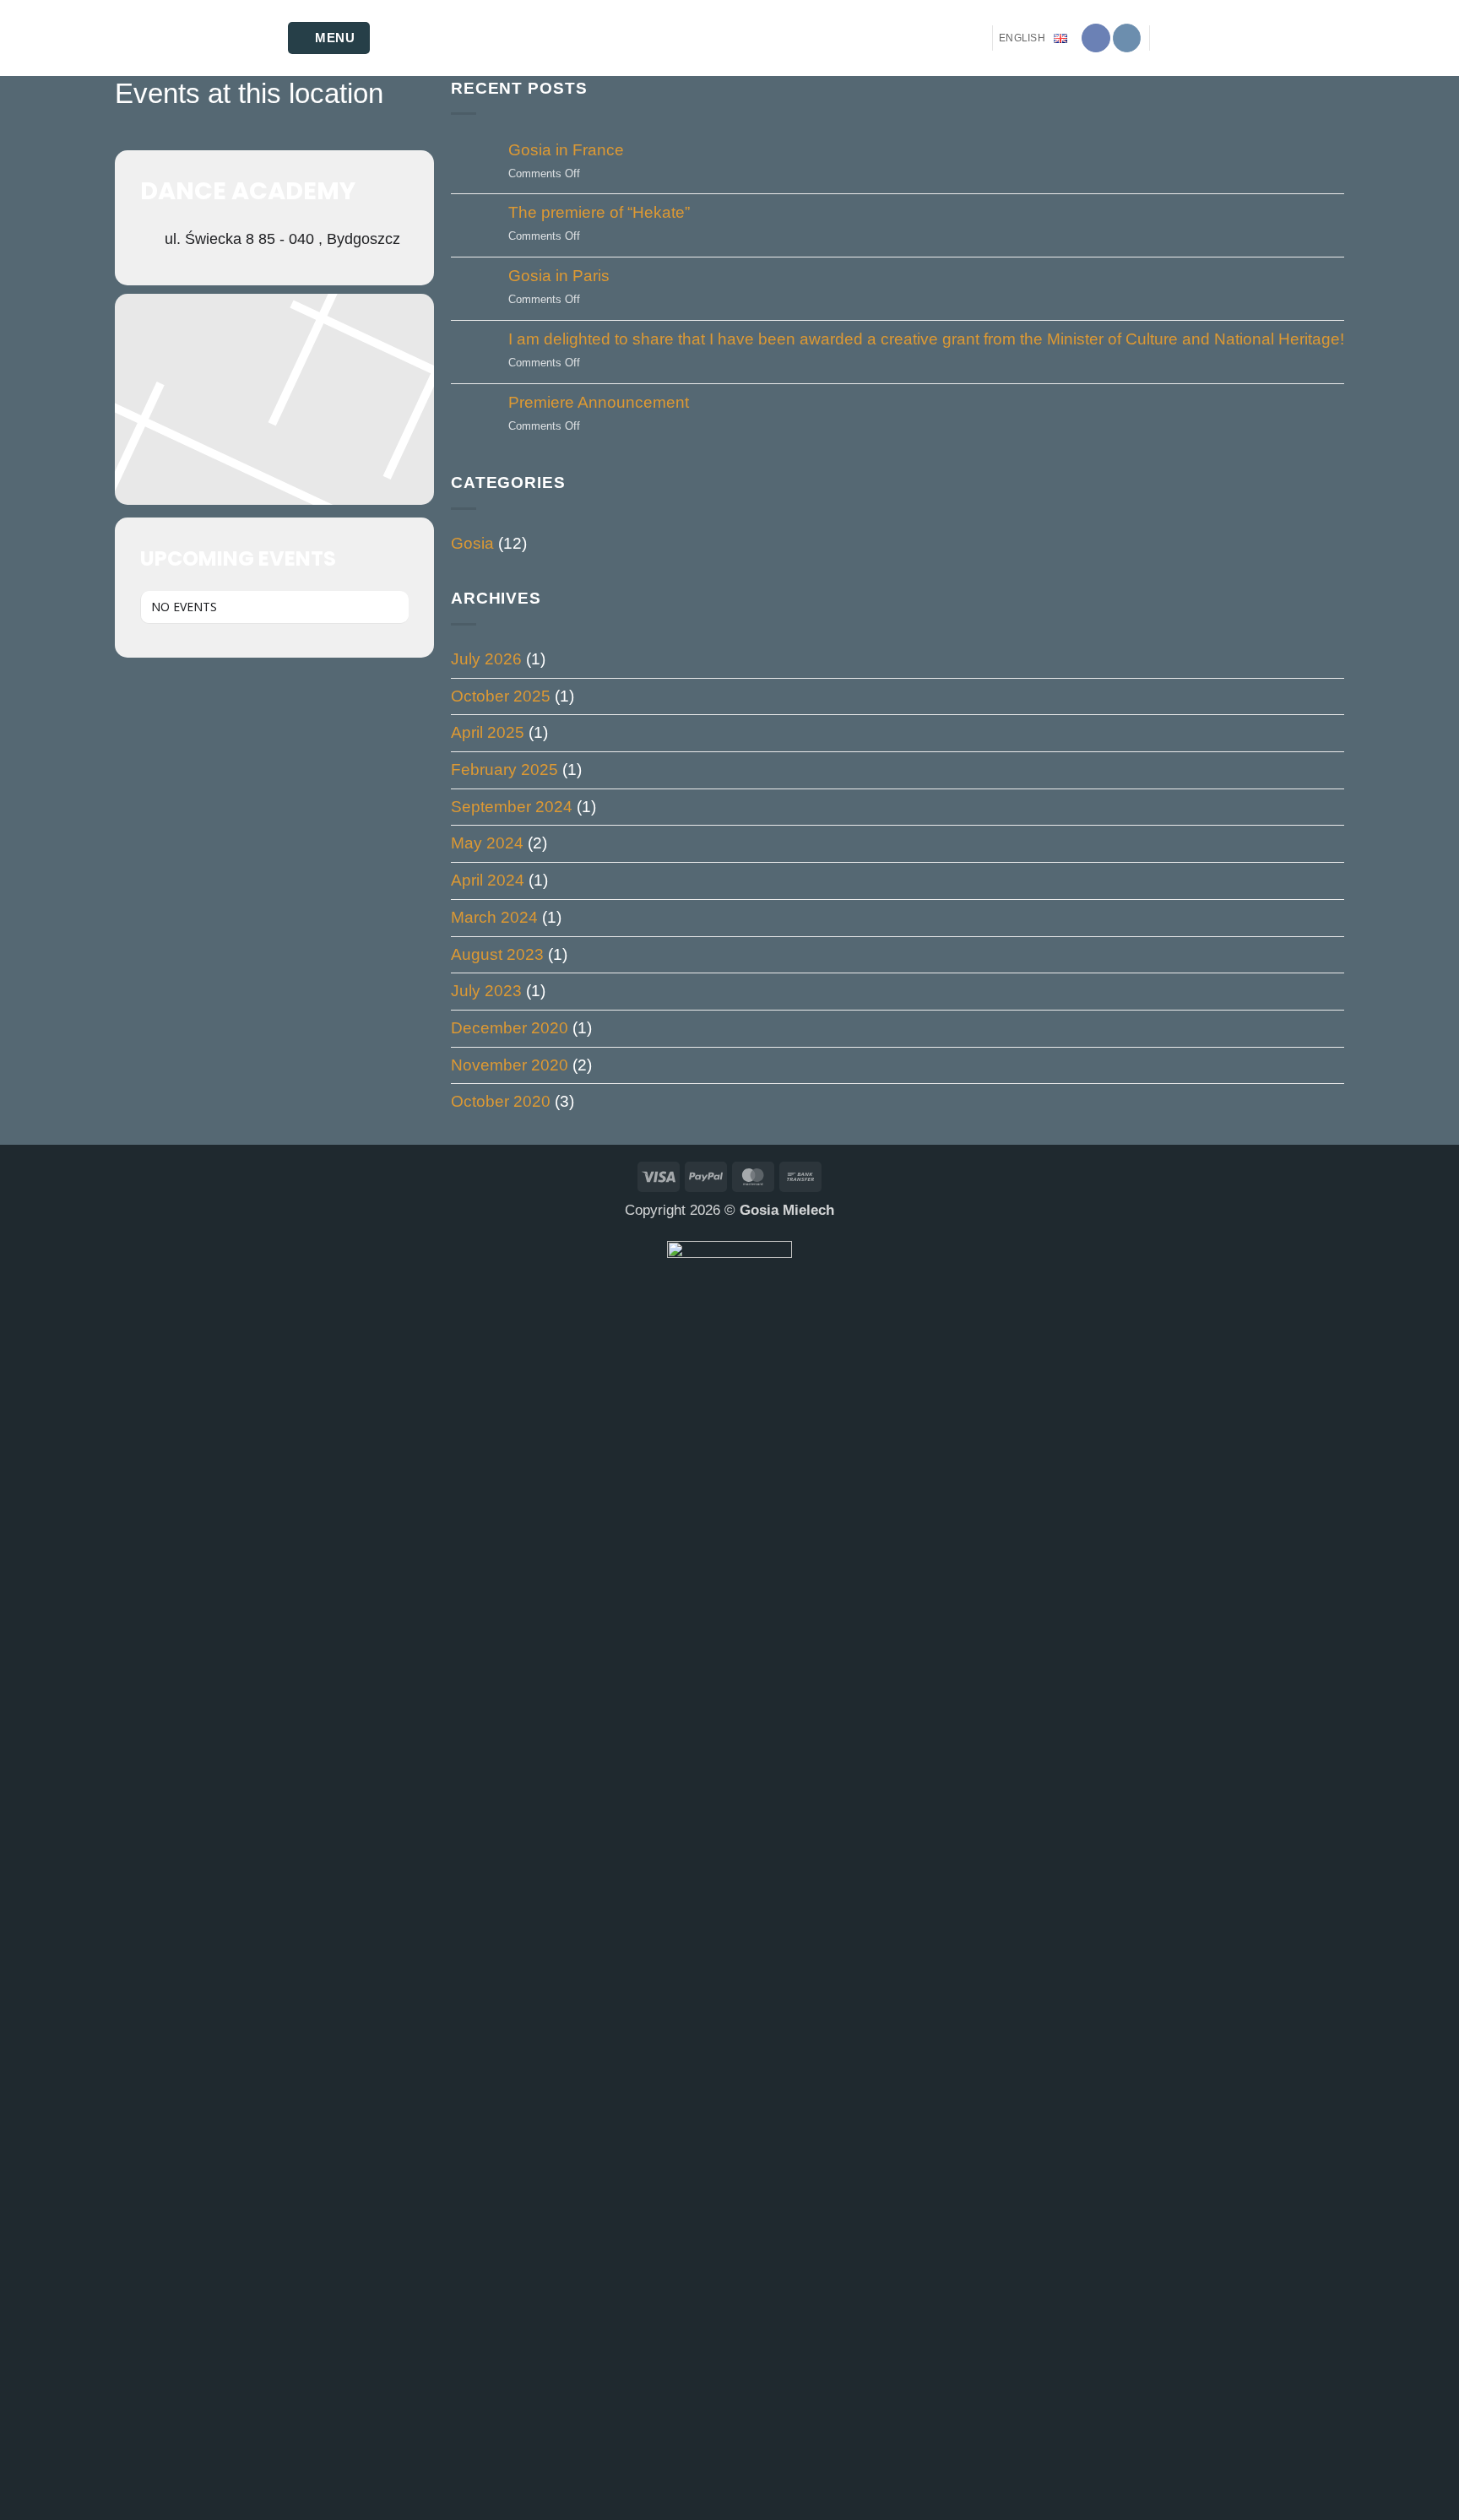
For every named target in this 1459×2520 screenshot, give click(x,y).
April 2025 (488, 732)
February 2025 (504, 770)
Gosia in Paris (559, 276)
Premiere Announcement (599, 402)
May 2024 (487, 843)
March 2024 (494, 917)
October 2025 (501, 696)
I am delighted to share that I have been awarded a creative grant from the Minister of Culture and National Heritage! (926, 339)
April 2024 (488, 880)
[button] (329, 38)
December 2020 (510, 1028)
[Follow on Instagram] (1127, 38)
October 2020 (501, 1101)
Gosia (472, 543)
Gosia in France (566, 150)
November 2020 (510, 1065)
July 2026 (486, 659)
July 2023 (486, 991)
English (1022, 38)
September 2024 (512, 807)
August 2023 (497, 954)
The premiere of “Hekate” (599, 212)
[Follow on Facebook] (1096, 38)
